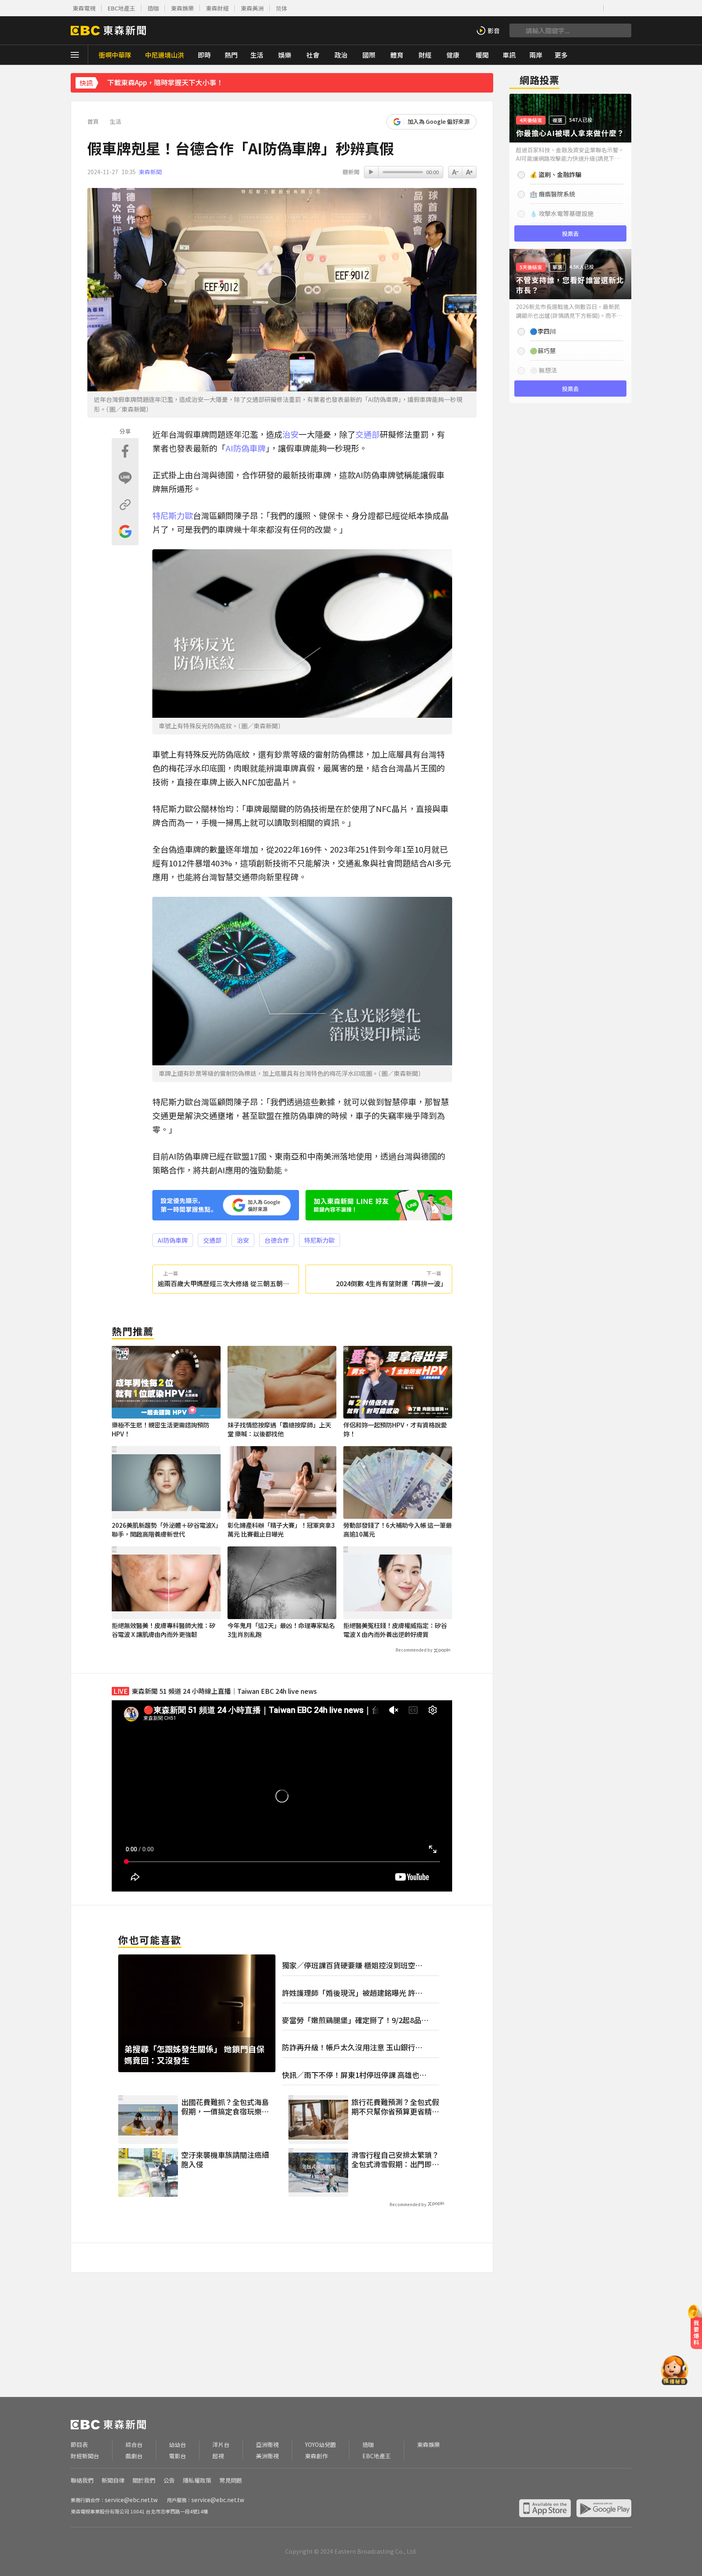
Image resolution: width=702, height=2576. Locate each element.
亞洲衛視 (267, 2445)
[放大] (455, 172)
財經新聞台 (85, 2456)
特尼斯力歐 (173, 515)
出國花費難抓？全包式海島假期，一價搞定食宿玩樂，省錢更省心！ (225, 2107)
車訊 (509, 55)
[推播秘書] (675, 2372)
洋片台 (221, 2445)
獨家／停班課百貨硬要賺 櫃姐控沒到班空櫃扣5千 (352, 1965)
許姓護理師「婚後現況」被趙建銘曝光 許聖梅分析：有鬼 (352, 1993)
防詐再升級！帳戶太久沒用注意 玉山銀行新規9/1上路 (352, 2047)
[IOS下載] (612, 8)
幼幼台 (178, 2445)
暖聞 (482, 55)
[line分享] (125, 478)
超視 (218, 2456)
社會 (313, 55)
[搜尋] (517, 30)
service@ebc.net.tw (131, 2500)
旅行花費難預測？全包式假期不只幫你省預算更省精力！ (395, 2107)
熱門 (231, 55)
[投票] (570, 171)
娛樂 (285, 55)
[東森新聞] (108, 30)
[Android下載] (625, 8)
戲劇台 (134, 2456)
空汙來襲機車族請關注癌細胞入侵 (225, 2160)
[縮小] (469, 172)
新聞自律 (113, 2480)
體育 (397, 55)
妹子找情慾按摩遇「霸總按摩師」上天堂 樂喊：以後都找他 (279, 1429)
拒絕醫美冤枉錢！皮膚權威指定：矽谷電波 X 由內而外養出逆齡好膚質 (395, 1630)
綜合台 (134, 2445)
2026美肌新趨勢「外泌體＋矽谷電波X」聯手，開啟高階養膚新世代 (165, 1530)
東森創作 (316, 2456)
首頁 (93, 122)
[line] (570, 8)
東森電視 (84, 8)
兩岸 (536, 55)
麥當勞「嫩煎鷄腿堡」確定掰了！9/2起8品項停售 (355, 2020)
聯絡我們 (82, 2480)
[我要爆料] (696, 2330)
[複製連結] (125, 505)
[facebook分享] (125, 451)
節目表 (79, 2445)
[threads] (582, 8)
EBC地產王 (121, 8)
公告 (169, 2480)
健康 (453, 55)
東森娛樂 (182, 8)
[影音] (488, 30)
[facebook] (532, 8)
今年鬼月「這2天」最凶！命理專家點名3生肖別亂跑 (281, 1630)
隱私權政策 (197, 2480)
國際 (369, 55)
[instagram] (557, 8)
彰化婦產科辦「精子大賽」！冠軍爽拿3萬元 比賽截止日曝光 (281, 1530)
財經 (425, 55)
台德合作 (277, 1240)
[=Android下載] (604, 2508)
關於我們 (144, 2480)
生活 (257, 55)
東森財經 (217, 8)
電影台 (178, 2456)
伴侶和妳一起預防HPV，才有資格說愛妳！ (395, 1429)
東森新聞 (150, 172)
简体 (282, 8)
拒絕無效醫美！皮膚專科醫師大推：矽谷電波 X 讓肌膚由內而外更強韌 (164, 1630)
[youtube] (545, 8)
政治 (341, 55)
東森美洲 (252, 8)
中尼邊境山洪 (165, 55)
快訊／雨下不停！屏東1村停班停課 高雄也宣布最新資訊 (354, 2075)
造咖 (153, 8)
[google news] (595, 8)
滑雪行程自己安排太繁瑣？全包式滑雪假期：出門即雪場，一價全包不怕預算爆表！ (395, 2160)
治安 (290, 434)
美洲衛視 (267, 2456)
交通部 (368, 434)
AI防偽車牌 (246, 448)
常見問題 (231, 2480)
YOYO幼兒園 (321, 2445)
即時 (204, 55)
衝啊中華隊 (115, 55)
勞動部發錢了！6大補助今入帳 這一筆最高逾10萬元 (398, 1530)
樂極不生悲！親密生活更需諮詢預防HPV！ (160, 1429)
